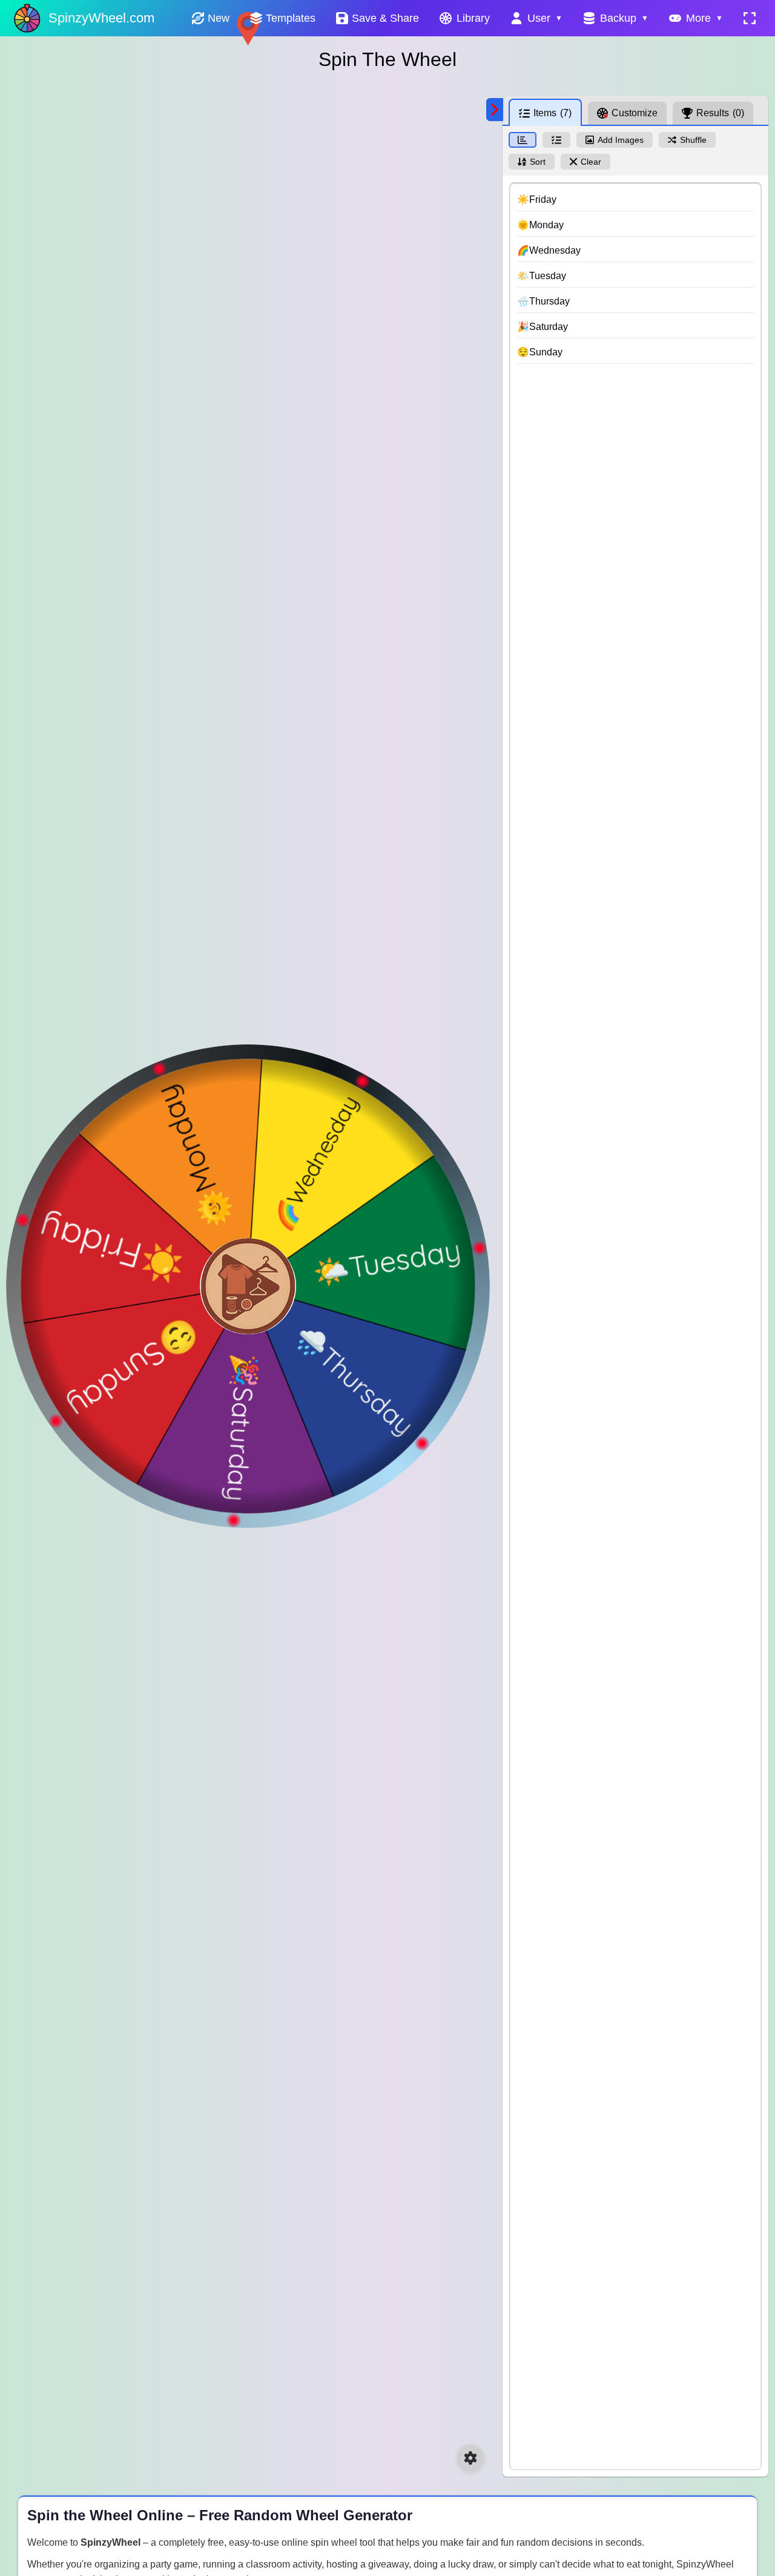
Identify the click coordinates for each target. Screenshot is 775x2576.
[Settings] (470, 2458)
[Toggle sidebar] (495, 110)
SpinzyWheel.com (101, 18)
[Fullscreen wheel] (750, 18)
